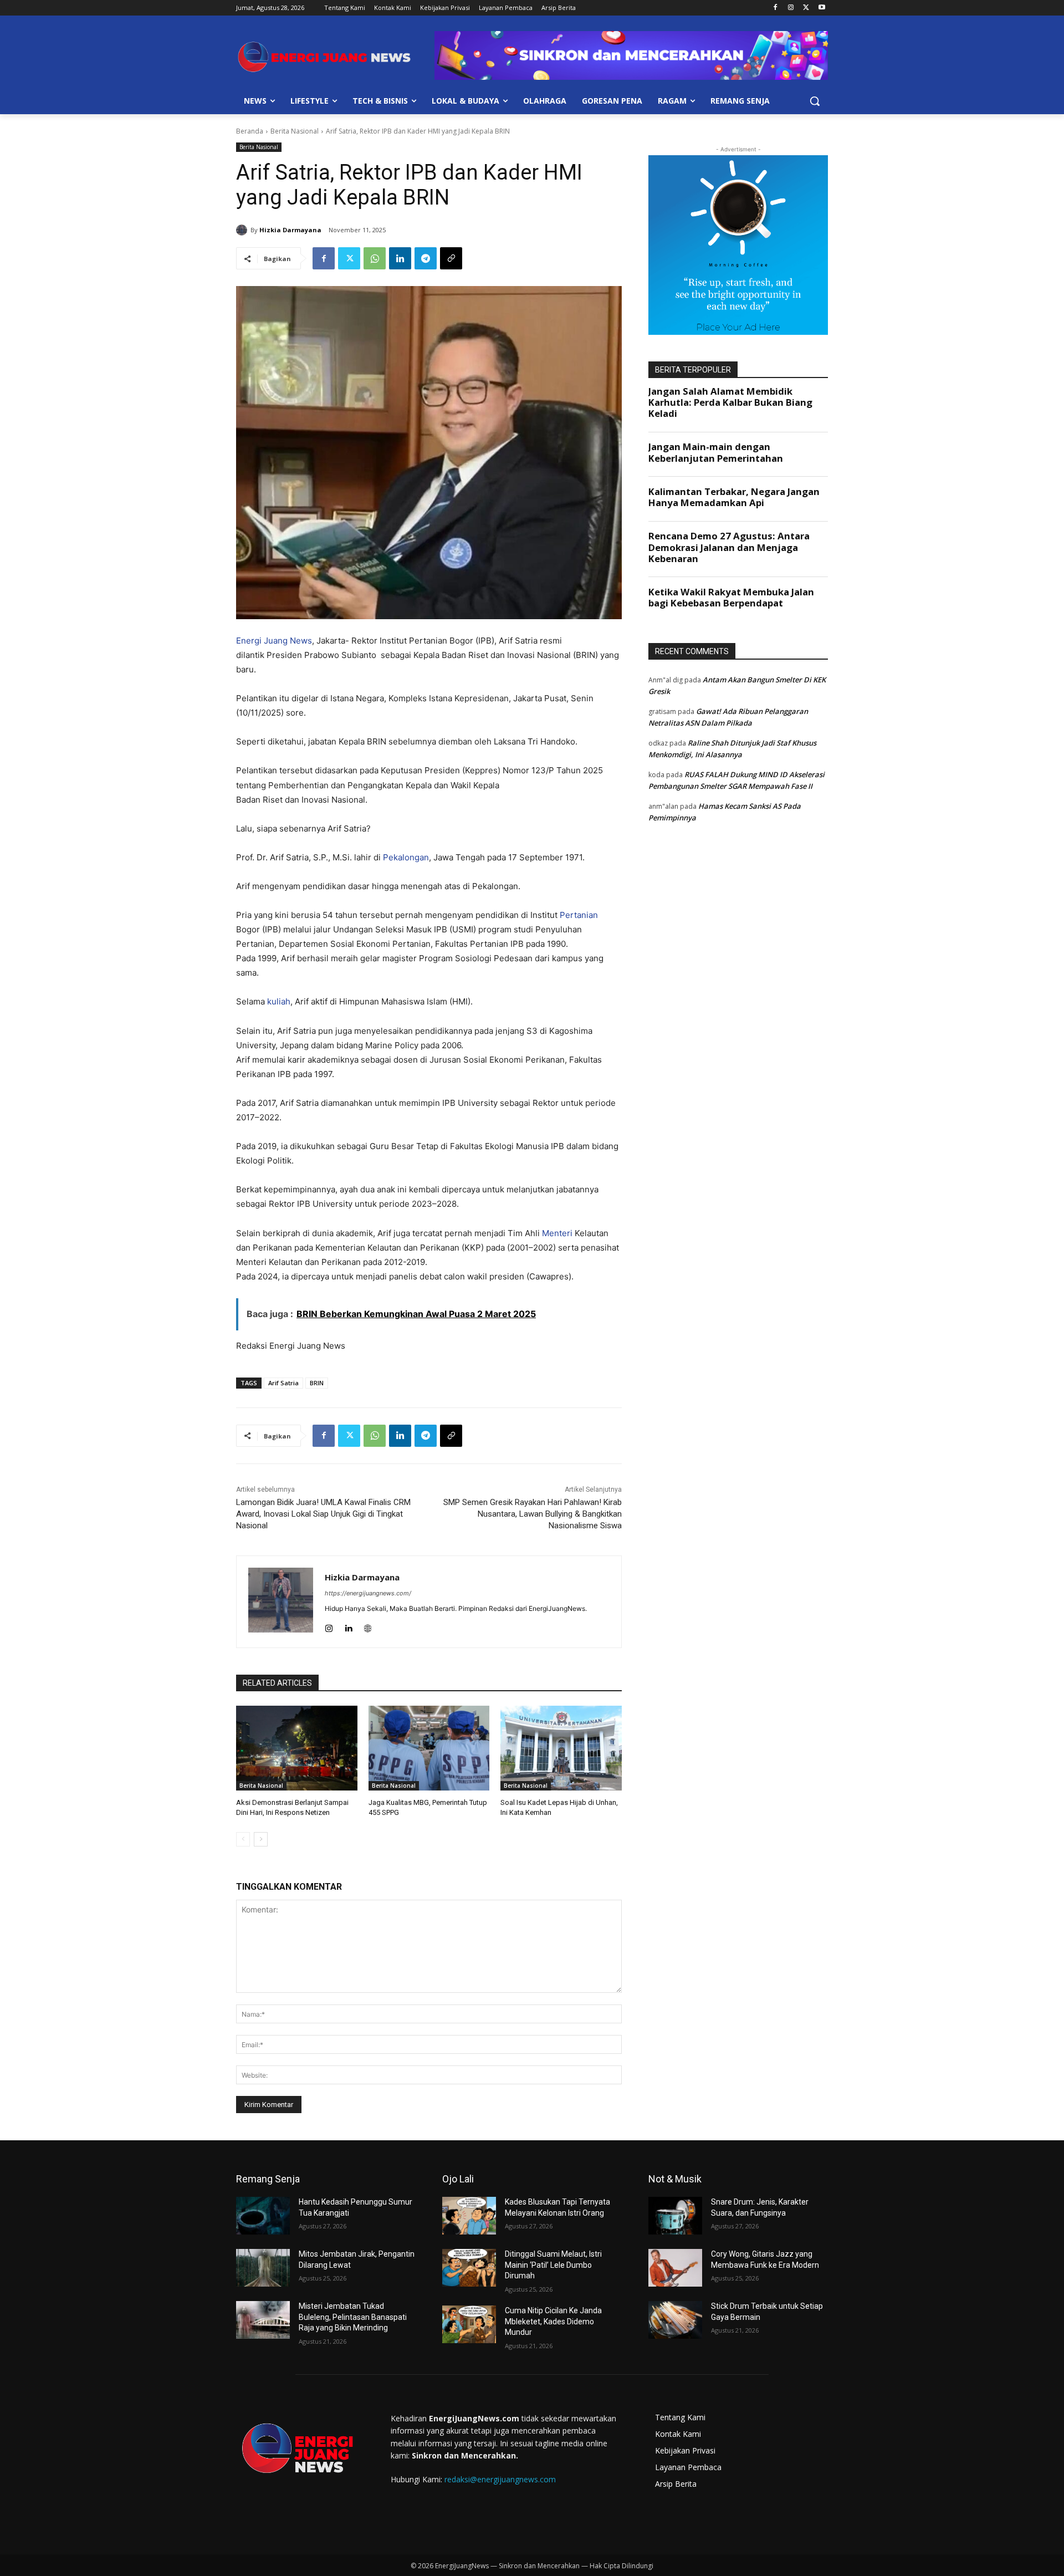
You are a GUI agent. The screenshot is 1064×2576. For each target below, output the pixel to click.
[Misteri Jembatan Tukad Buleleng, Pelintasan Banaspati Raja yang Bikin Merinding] (263, 2320)
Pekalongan (406, 857)
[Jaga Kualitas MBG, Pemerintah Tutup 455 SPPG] (429, 1748)
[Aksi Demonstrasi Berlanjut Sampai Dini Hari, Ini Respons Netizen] (297, 1748)
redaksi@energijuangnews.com (500, 2479)
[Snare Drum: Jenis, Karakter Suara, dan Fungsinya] (675, 2216)
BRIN (317, 1383)
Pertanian (579, 915)
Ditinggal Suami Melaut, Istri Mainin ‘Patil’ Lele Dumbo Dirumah (553, 2265)
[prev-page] (243, 1839)
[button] (815, 101)
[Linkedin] (400, 258)
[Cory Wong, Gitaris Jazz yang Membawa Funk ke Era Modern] (675, 2268)
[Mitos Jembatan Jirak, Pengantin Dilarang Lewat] (263, 2268)
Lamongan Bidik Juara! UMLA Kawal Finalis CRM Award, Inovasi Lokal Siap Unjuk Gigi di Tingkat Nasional (323, 1514)
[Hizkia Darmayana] (243, 230)
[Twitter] (806, 8)
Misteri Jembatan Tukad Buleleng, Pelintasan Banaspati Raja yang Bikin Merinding (353, 2317)
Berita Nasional (295, 131)
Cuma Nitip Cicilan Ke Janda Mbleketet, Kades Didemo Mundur (553, 2321)
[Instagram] (791, 8)
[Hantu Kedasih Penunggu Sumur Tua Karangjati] (263, 2216)
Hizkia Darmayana (290, 230)
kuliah (279, 1001)
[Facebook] (776, 8)
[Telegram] (426, 258)
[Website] (368, 1626)
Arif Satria (283, 1383)
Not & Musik (675, 2179)
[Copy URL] (451, 258)
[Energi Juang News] (325, 57)
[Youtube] (822, 8)
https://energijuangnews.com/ (368, 1593)
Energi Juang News (274, 641)
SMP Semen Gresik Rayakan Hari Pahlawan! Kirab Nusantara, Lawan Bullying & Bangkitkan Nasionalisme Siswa (533, 1514)
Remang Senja (268, 2179)
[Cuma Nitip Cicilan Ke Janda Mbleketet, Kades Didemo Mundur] (469, 2324)
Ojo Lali (458, 2179)
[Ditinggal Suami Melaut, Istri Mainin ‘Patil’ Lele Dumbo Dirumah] (469, 2268)
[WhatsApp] (375, 258)
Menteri (557, 1233)
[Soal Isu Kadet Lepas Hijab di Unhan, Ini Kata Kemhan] (561, 1748)
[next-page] (261, 1839)
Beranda (250, 131)
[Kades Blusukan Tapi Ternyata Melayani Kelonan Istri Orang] (469, 2216)
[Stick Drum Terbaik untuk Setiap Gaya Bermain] (675, 2320)
